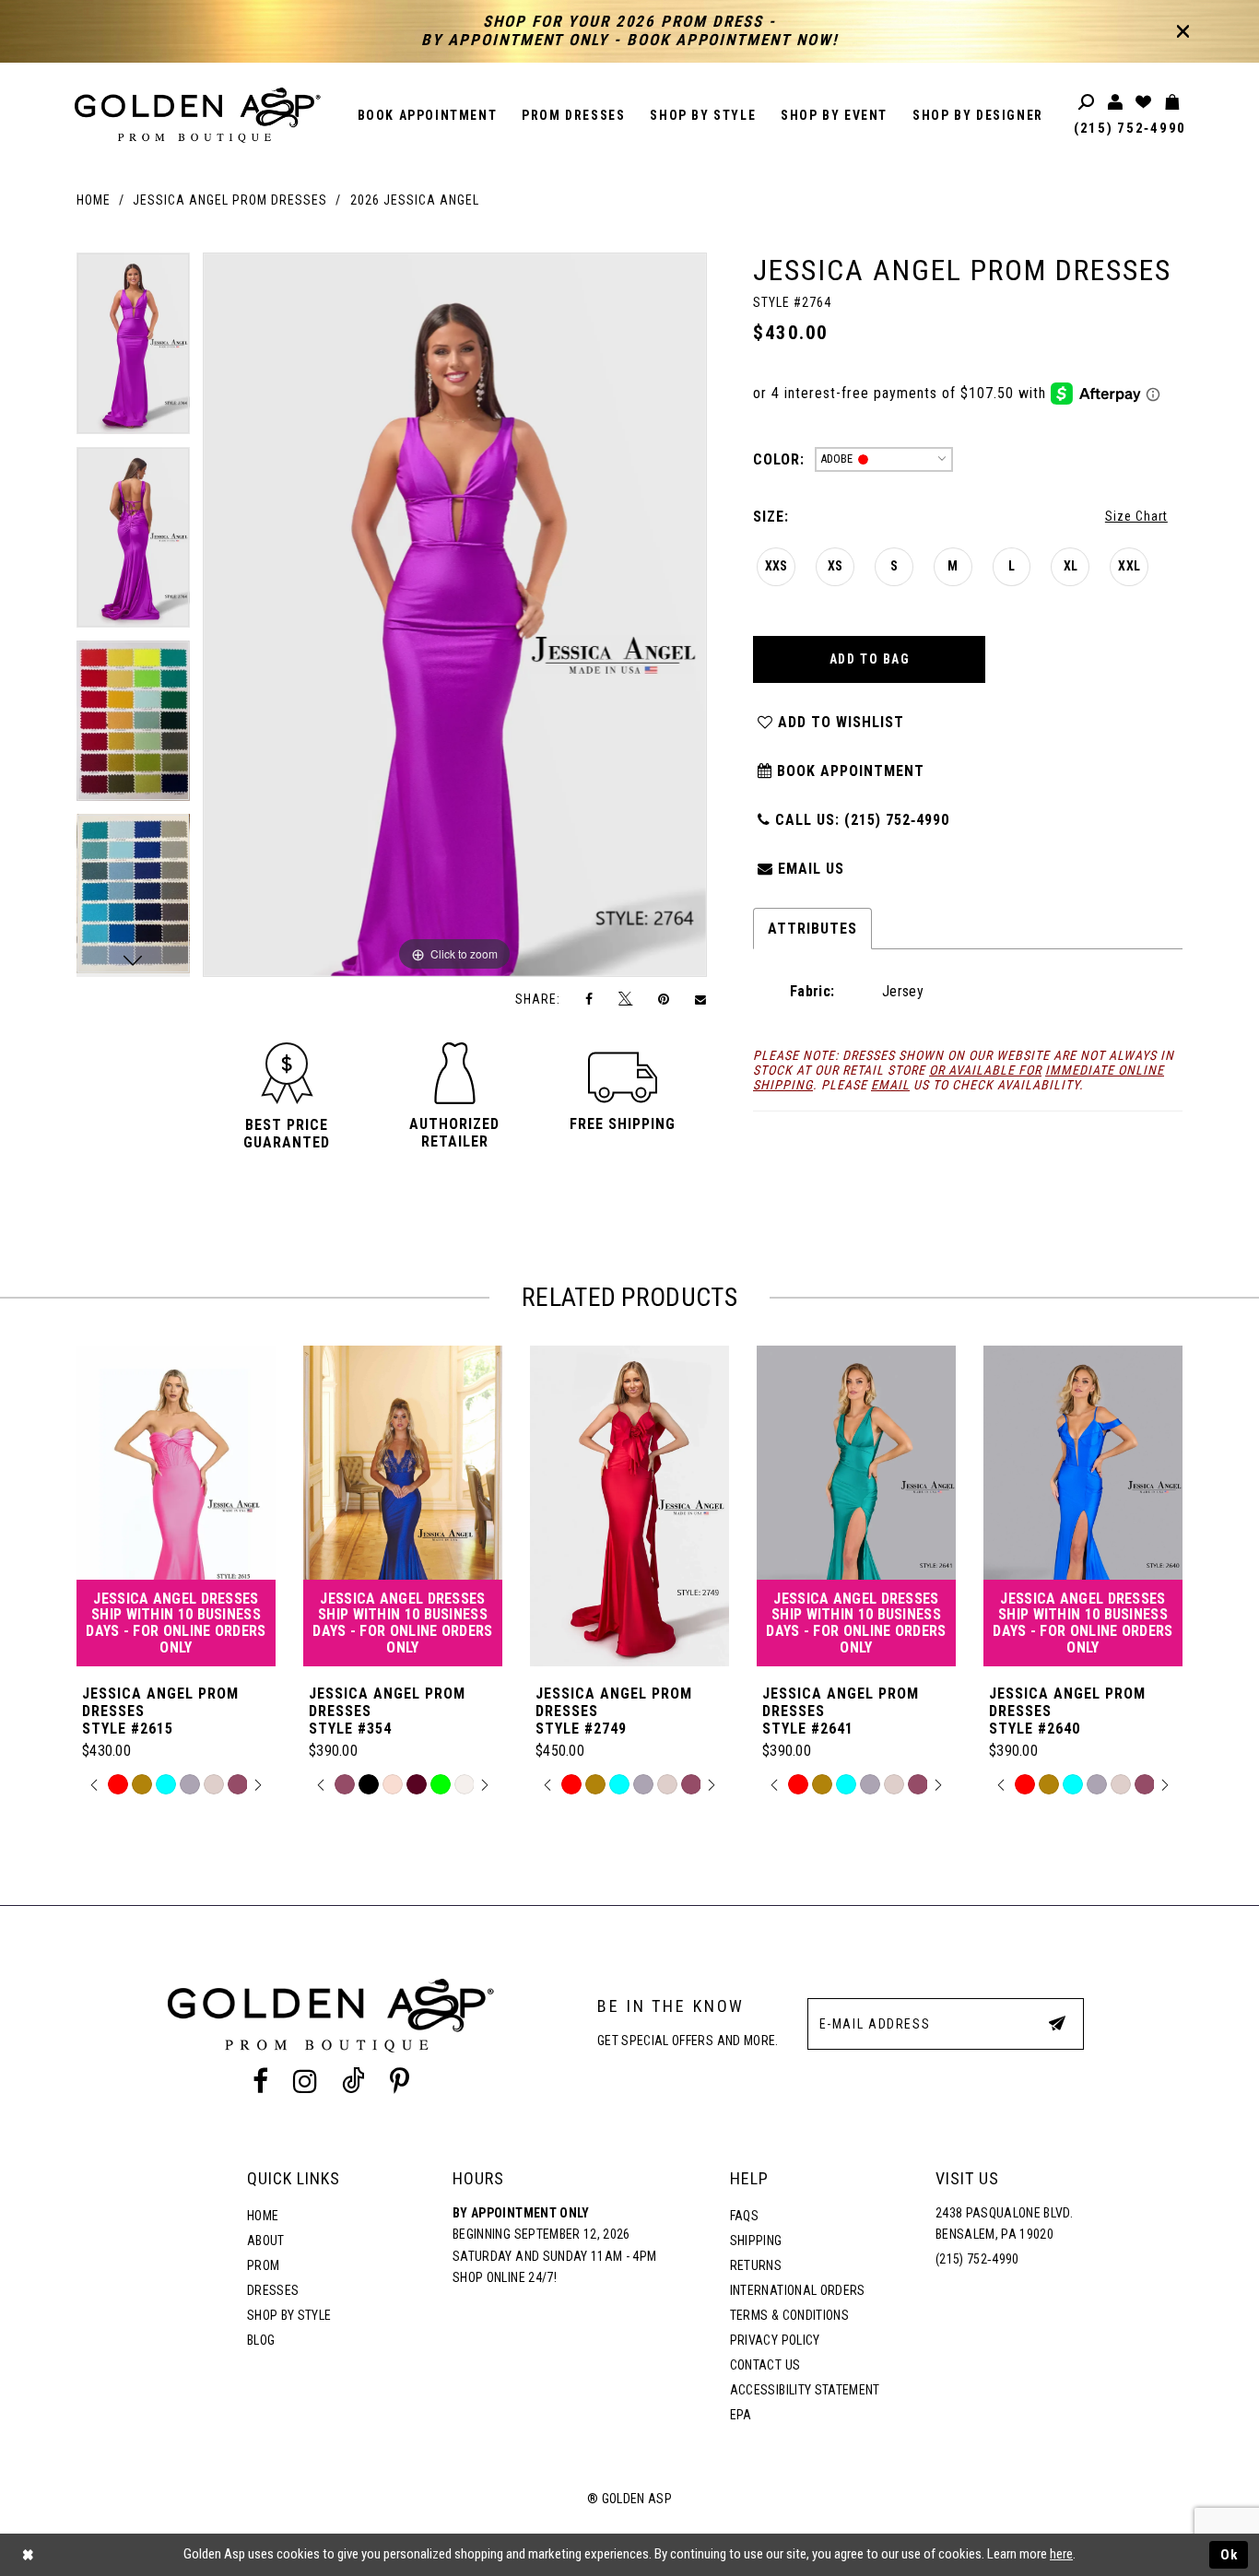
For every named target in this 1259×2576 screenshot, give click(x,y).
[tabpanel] (133, 350)
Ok (1230, 2555)
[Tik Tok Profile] (354, 2081)
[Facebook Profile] (260, 2081)
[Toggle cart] (1173, 103)
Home (94, 200)
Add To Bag (870, 659)
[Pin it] (664, 999)
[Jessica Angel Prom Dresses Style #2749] (629, 1506)
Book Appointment (848, 771)
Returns (756, 2265)
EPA (741, 2415)
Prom (263, 2265)
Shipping (756, 2241)
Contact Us (765, 2365)
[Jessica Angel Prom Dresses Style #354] (403, 1506)
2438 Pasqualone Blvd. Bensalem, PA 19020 (1004, 2224)
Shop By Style (289, 2315)
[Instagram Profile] (305, 2081)
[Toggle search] (1087, 103)
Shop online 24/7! (505, 2277)
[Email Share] (701, 999)
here (1061, 2554)
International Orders (798, 2290)
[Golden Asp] (198, 115)
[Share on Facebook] (590, 999)
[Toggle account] (1116, 103)
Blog (261, 2340)
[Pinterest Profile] (400, 2081)
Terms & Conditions (789, 2315)
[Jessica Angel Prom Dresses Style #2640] (1083, 1506)
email (890, 1085)
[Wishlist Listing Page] (1144, 103)
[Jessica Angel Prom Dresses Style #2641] (856, 1506)
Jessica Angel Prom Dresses (230, 200)
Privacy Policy (775, 2340)
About (266, 2241)
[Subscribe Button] (1057, 2023)
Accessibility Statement (805, 2390)
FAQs (744, 2216)
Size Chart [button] (1136, 516)
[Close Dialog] (28, 2555)
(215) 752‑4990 (1130, 128)
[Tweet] (626, 999)
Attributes (812, 929)
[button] (287, 1134)
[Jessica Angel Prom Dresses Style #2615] (176, 1506)
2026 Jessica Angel (415, 200)
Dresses (273, 2290)
